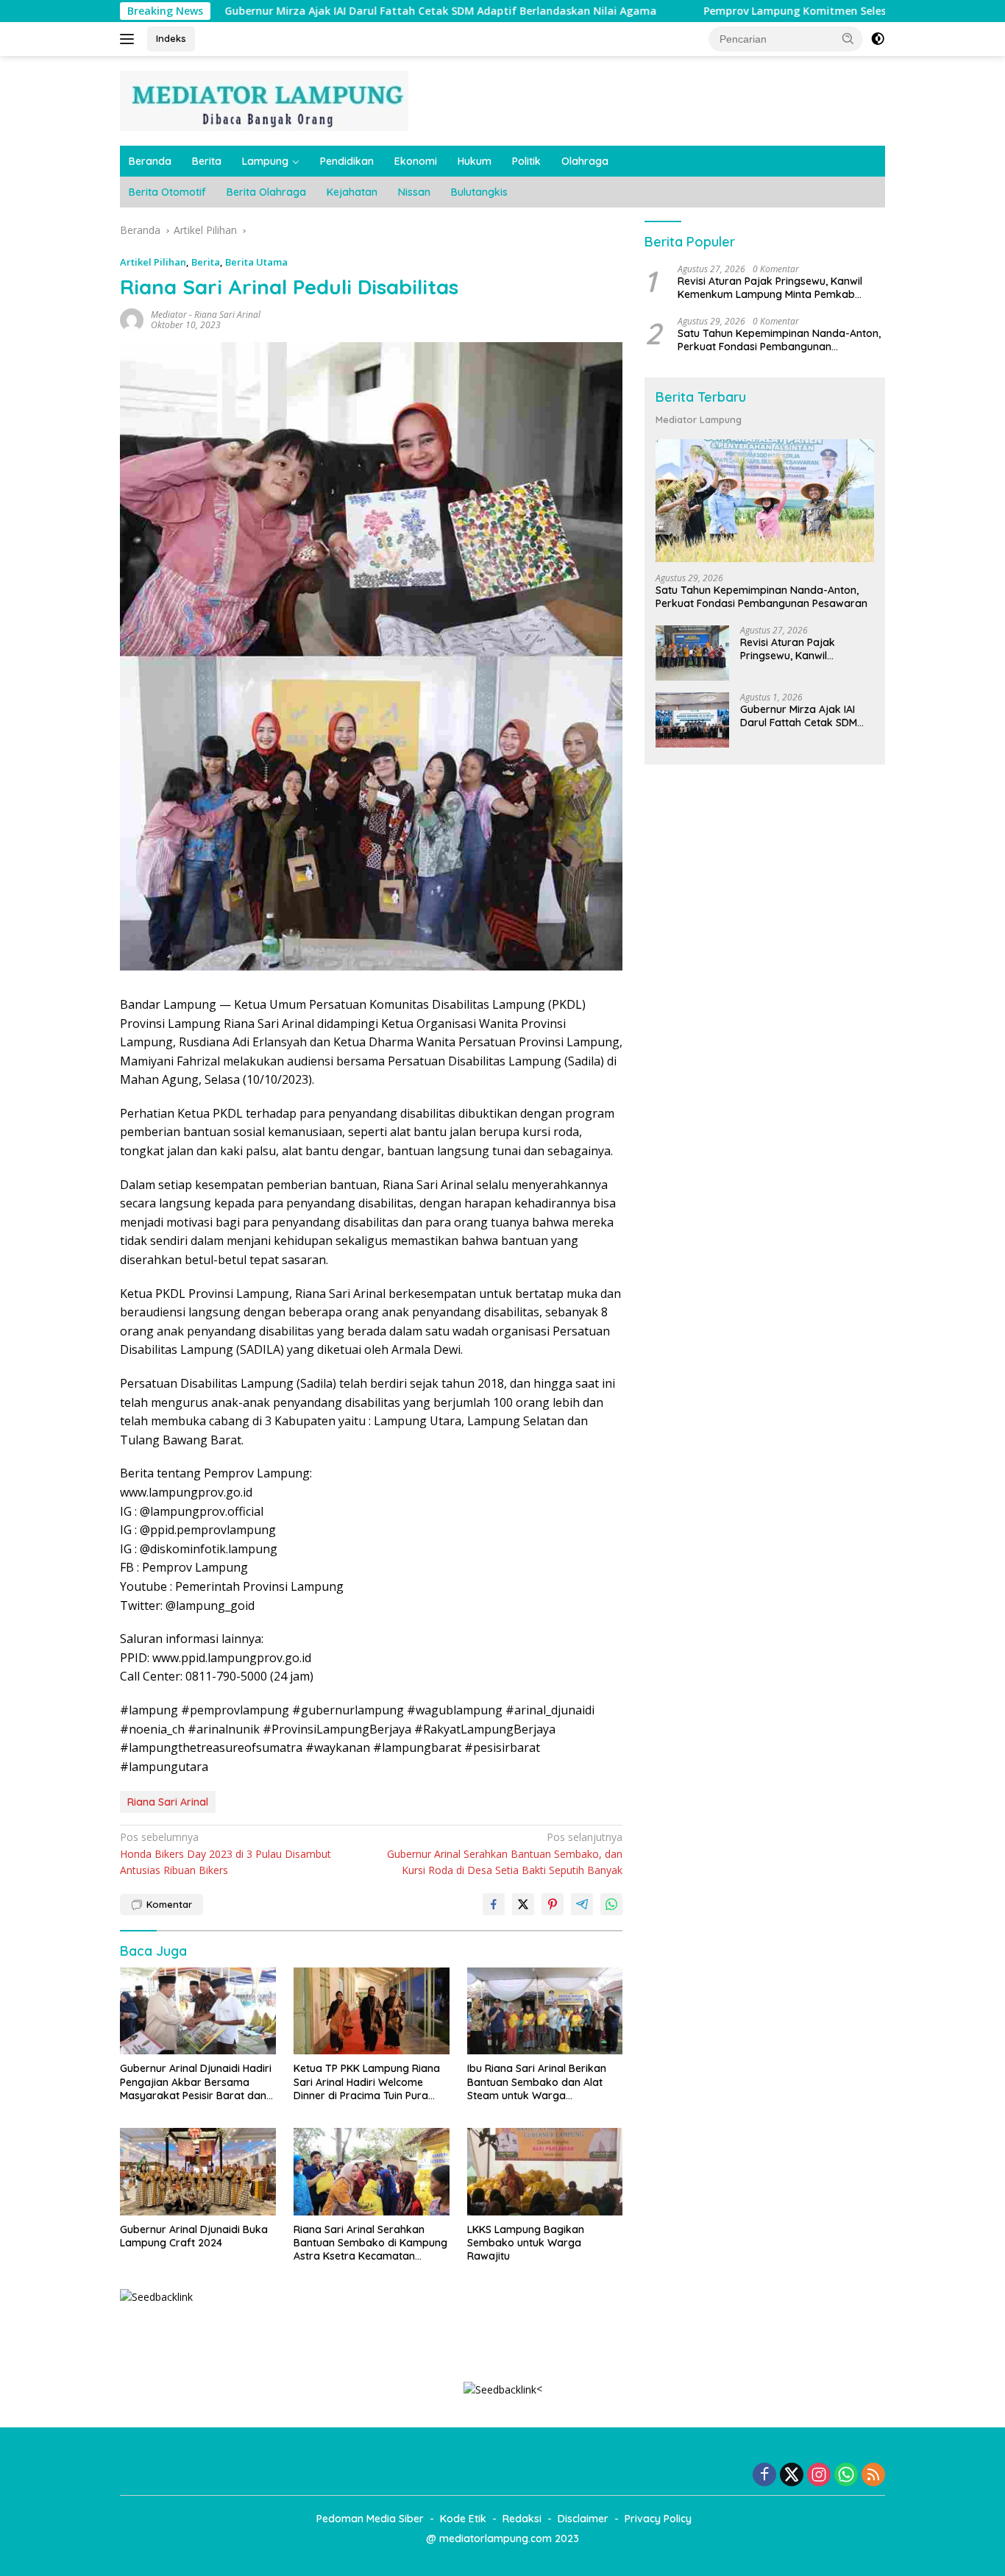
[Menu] (130, 39)
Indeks (171, 38)
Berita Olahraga (266, 192)
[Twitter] (792, 2476)
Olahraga (585, 161)
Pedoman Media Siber (370, 2519)
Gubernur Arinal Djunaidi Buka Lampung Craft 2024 (194, 2236)
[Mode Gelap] (878, 39)
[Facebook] (764, 2476)
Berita (207, 161)
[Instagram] (819, 2476)
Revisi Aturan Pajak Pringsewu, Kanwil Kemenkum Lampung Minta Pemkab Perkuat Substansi (770, 288)
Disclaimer (583, 2519)
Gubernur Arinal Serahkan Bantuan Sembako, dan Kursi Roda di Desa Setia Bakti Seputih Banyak (505, 1853)
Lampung (265, 161)
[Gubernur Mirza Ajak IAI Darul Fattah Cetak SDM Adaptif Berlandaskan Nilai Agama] (692, 720)
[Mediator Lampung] (264, 100)
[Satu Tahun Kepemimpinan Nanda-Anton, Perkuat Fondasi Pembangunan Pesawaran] (765, 501)
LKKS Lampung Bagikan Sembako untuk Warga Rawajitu (526, 2243)
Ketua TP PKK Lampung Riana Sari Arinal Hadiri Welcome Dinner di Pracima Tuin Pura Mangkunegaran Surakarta (367, 2082)
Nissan (414, 192)
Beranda (150, 161)
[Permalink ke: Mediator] (132, 318)
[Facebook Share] (494, 1904)
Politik (526, 161)
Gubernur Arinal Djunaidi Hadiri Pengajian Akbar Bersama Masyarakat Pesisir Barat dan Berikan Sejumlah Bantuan (196, 2082)
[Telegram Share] (582, 1904)
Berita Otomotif (167, 192)
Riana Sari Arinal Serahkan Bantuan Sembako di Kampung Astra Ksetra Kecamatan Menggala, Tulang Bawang (370, 2243)
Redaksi (522, 2519)
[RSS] (873, 2476)
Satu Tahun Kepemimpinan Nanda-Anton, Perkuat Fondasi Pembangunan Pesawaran (779, 340)
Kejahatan (352, 192)
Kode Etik (463, 2519)
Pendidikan (347, 161)
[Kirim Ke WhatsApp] (611, 1904)
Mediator (169, 315)
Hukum (475, 161)
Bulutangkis (479, 192)
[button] (848, 38)
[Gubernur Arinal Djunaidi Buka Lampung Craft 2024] (198, 2172)
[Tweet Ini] (523, 1904)
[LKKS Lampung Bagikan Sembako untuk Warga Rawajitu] (545, 2172)
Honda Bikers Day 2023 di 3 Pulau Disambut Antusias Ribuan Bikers (225, 1853)
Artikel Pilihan (153, 262)
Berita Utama (256, 262)
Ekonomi (416, 161)
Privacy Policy (658, 2519)
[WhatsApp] (846, 2476)
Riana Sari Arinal (227, 315)
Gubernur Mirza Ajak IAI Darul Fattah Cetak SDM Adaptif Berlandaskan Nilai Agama (354, 11)
